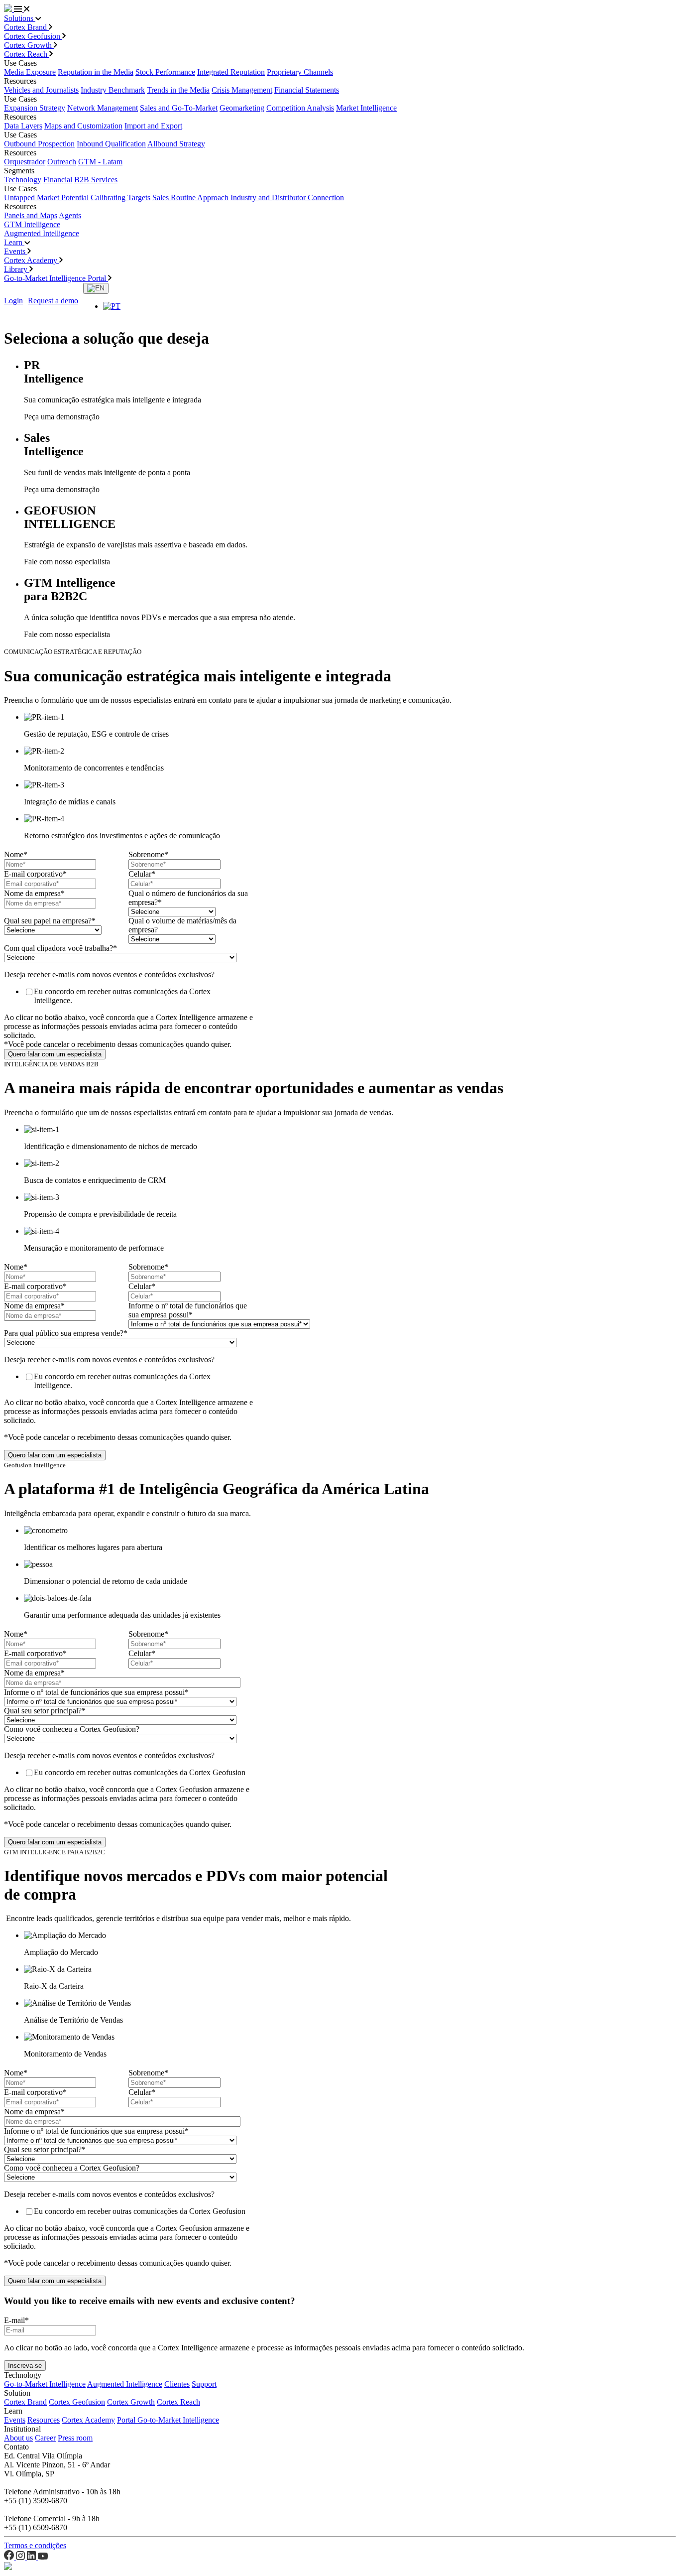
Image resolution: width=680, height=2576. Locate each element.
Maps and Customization (83, 126)
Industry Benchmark (113, 90)
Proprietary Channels (300, 72)
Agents (70, 215)
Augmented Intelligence (42, 233)
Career (45, 2438)
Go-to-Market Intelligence (45, 2384)
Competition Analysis (300, 108)
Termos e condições (35, 2545)
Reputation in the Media (96, 72)
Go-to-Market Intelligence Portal (56, 278)
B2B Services (96, 180)
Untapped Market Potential (46, 197)
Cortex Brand (26, 27)
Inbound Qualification (111, 144)
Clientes (177, 2384)
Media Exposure (30, 72)
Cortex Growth (29, 45)
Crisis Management (242, 90)
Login (13, 301)
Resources (44, 2420)
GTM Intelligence (32, 224)
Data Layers (23, 126)
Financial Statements (307, 90)
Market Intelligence (366, 108)
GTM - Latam (100, 162)
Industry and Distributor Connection (287, 197)
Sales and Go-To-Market (179, 108)
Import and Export (153, 126)
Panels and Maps (31, 215)
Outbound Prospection (39, 144)
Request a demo (53, 301)
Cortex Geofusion (33, 36)
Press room (75, 2438)
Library (17, 269)
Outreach (62, 162)
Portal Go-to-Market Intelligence (168, 2420)
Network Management (103, 108)
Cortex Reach (27, 54)
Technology (23, 180)
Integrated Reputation (231, 72)
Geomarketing (242, 108)
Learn (14, 242)
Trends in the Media (178, 90)
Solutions (20, 18)
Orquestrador (25, 162)
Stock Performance (165, 72)
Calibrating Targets (120, 197)
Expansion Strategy (35, 108)
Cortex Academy (32, 260)
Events (16, 251)
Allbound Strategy (176, 144)
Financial (58, 180)
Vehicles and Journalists (41, 90)
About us (18, 2438)
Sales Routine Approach (190, 197)
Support (204, 2384)
